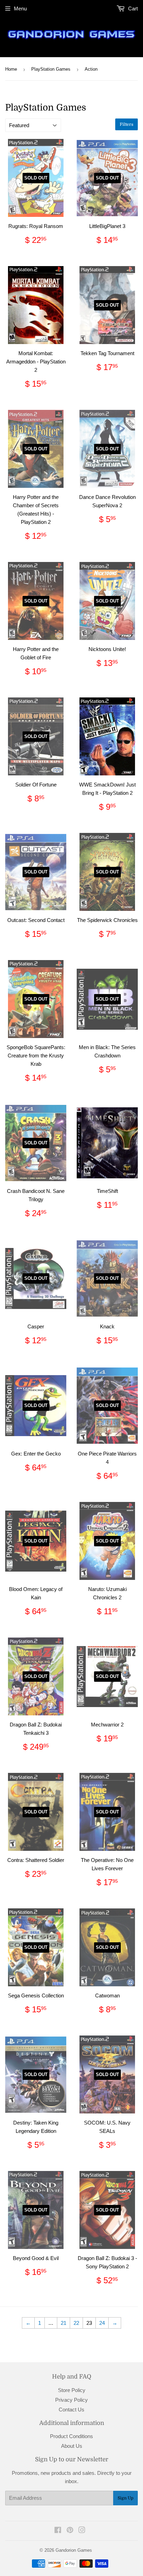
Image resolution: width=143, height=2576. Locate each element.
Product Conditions (71, 2436)
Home (11, 69)
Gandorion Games (74, 2550)
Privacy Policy (71, 2400)
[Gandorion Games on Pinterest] (70, 2531)
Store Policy (72, 2390)
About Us (72, 2446)
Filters (127, 124)
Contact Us (71, 2410)
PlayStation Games (51, 69)
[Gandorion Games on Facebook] (58, 2531)
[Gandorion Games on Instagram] (82, 2531)
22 (76, 2323)
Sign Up (125, 2498)
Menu (20, 8)
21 (64, 2323)
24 (102, 2323)
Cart (132, 8)
